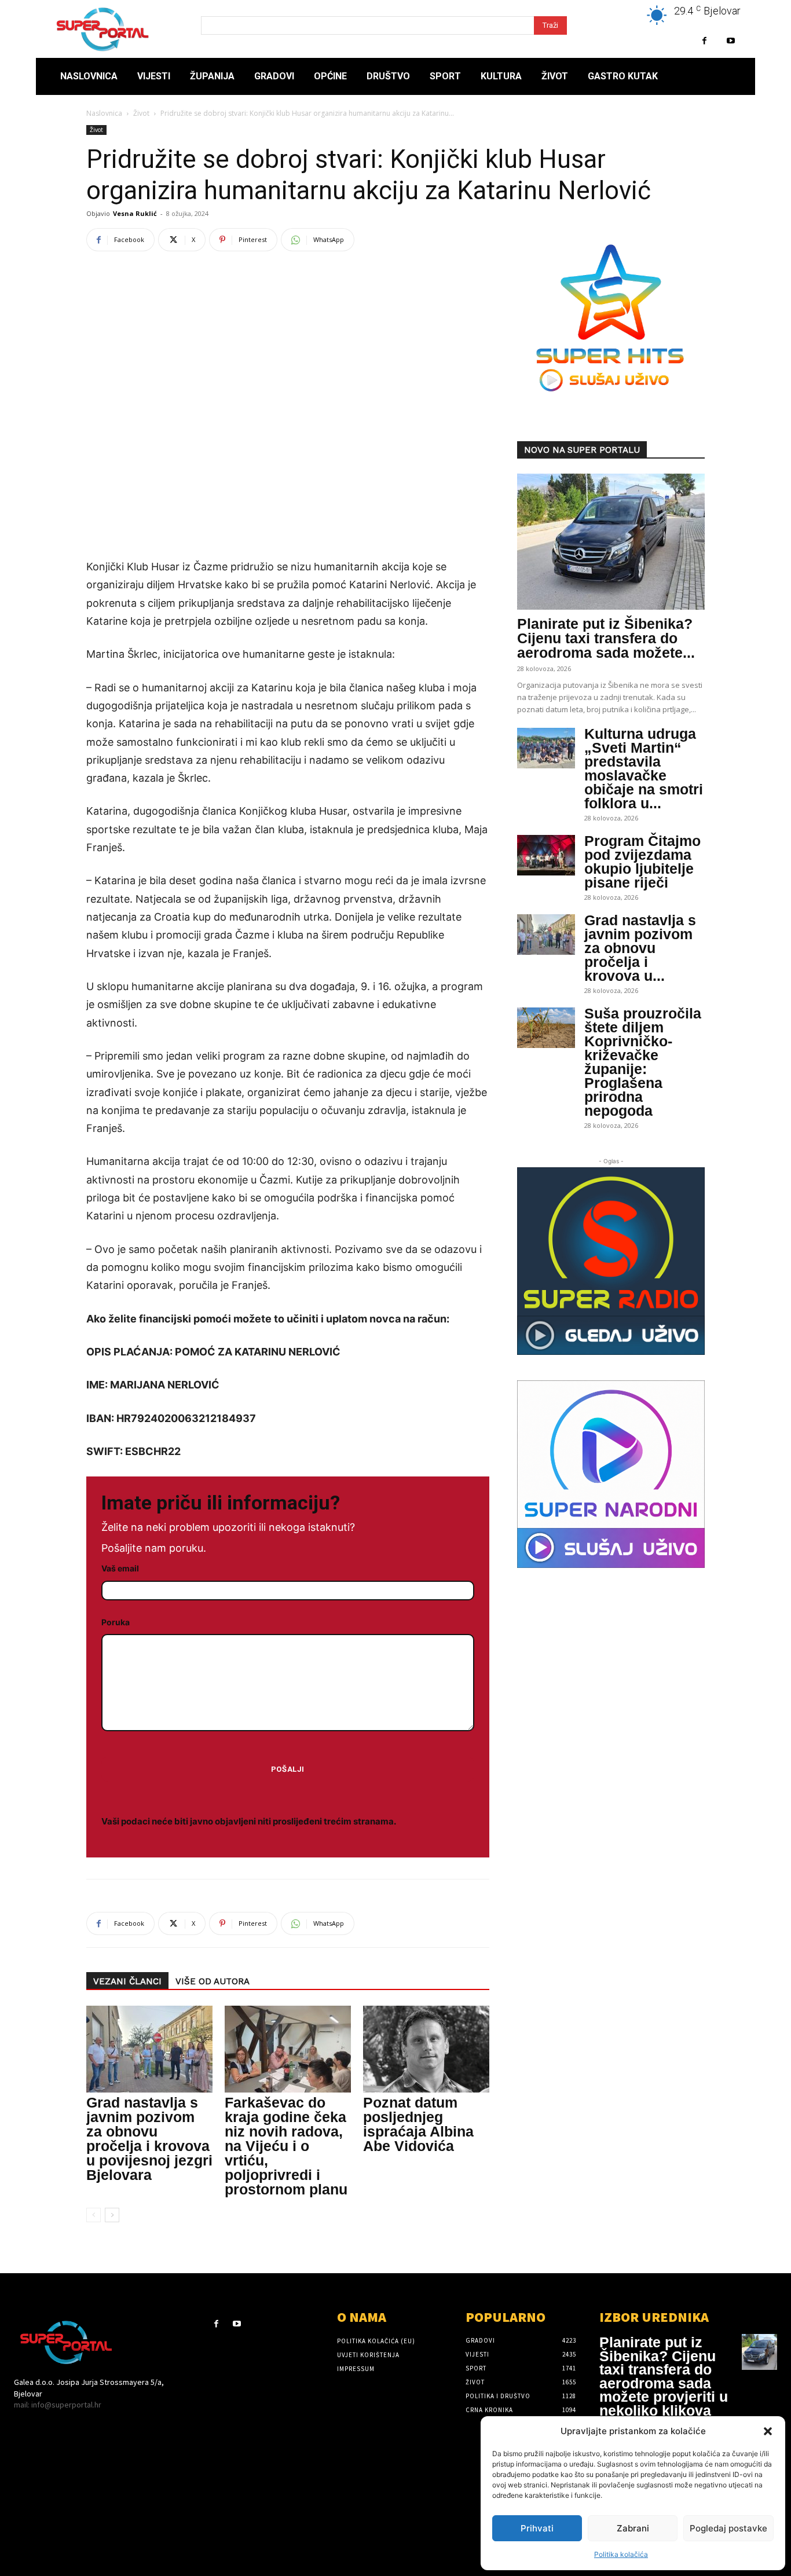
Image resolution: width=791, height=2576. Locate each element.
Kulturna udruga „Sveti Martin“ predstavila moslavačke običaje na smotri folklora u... (644, 768)
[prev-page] (94, 2215)
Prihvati (537, 2528)
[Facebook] (704, 41)
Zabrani (633, 2528)
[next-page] (112, 2215)
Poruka (116, 1622)
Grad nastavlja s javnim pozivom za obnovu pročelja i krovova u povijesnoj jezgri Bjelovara (149, 2139)
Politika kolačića (621, 2554)
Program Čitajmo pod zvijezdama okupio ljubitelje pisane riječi (642, 862)
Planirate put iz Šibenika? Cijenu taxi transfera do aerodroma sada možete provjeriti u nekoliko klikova (664, 2376)
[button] (768, 2431)
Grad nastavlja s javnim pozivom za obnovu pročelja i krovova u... (640, 948)
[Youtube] (730, 41)
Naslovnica (104, 113)
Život (141, 113)
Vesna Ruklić (135, 213)
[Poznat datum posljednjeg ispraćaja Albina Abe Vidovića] (426, 2049)
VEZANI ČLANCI (127, 1981)
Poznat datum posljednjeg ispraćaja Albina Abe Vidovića (418, 2124)
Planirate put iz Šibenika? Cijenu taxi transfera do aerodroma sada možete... (606, 638)
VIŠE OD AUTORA (213, 1981)
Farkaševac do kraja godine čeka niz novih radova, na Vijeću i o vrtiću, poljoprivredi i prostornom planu (286, 2146)
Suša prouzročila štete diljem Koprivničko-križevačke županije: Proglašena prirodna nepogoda (643, 1062)
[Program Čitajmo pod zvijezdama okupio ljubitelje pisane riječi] (546, 855)
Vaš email (120, 1568)
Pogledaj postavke (728, 2528)
